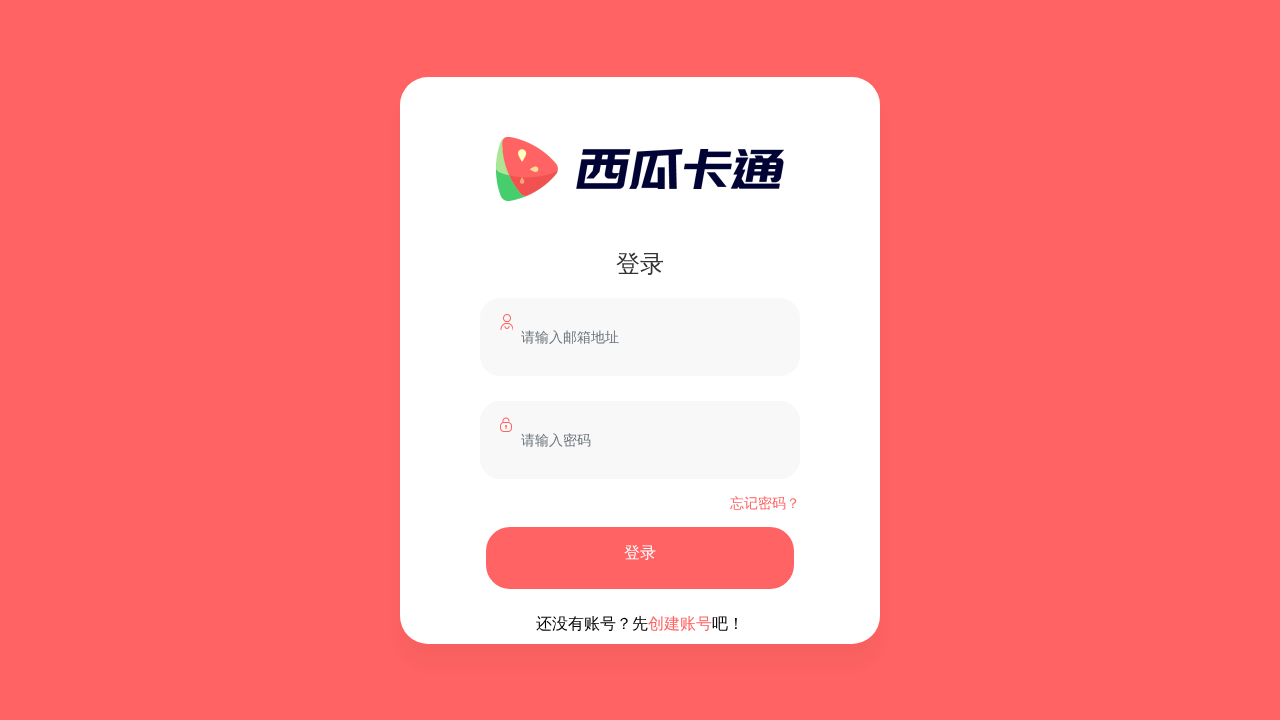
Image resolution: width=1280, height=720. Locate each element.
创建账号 (680, 622)
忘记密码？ (765, 502)
